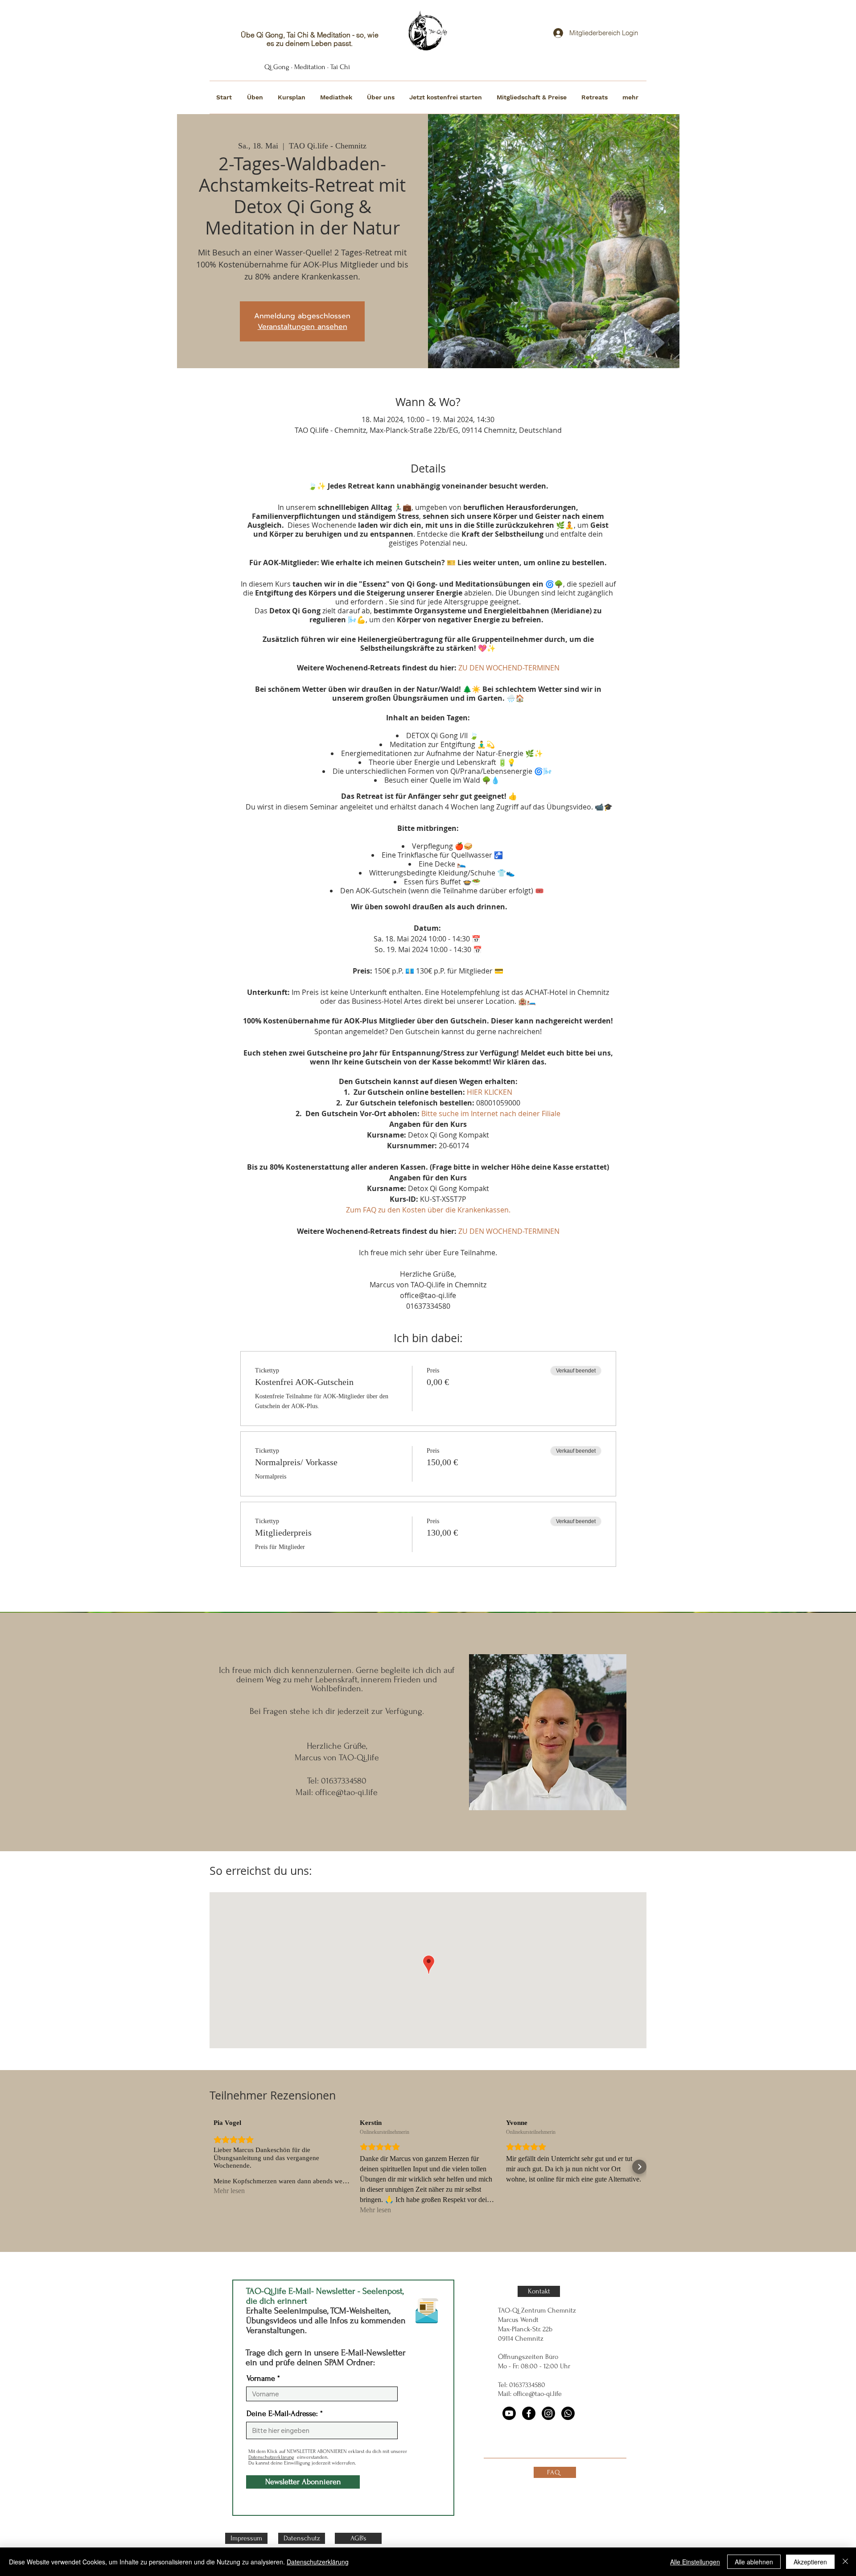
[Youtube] (509, 2413)
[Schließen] (845, 2562)
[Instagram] (548, 2413)
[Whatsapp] (568, 2413)
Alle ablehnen (754, 2562)
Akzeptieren (810, 2562)
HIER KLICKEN (490, 1092)
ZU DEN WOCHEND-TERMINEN (509, 668)
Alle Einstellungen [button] (695, 2562)
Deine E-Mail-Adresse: (282, 2414)
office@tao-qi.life (346, 1792)
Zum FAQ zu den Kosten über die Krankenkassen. (428, 1210)
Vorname (261, 2379)
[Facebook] (529, 2413)
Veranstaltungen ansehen (302, 327)
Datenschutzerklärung (271, 2457)
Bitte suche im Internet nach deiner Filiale (491, 1113)
